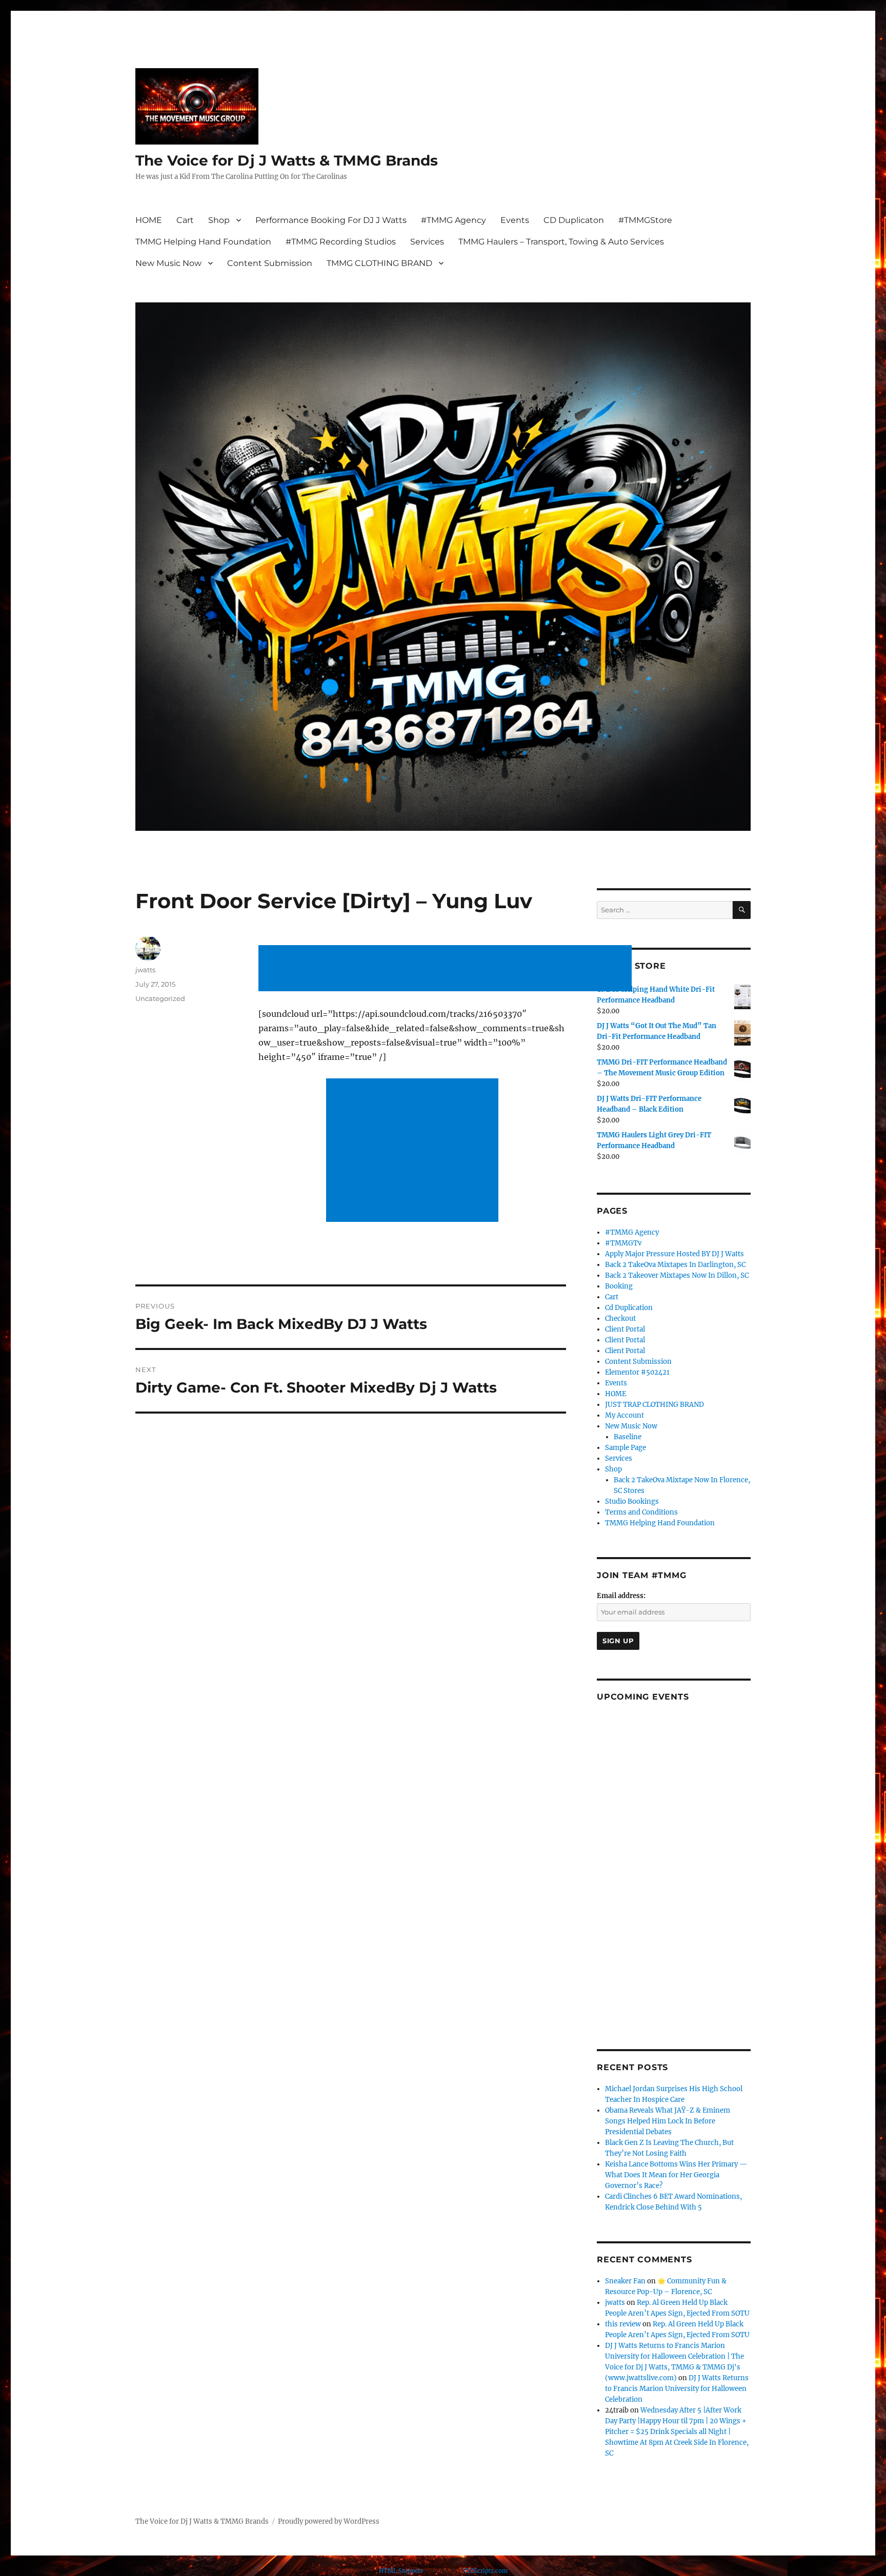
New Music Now (168, 263)
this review (623, 2324)
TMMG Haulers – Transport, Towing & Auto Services (561, 242)
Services (427, 242)
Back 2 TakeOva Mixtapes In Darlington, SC (675, 1265)
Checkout (620, 1318)
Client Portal (625, 1329)
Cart (185, 220)
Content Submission (270, 263)
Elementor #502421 (637, 1372)
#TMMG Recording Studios (341, 242)
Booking (619, 1286)
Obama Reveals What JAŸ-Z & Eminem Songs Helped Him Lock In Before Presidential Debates (668, 2121)
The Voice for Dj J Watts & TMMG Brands (287, 160)
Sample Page (626, 1448)
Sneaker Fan (625, 2281)
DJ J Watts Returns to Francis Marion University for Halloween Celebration (677, 2389)
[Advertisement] (447, 969)
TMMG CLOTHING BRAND (379, 263)
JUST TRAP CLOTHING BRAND (655, 1405)
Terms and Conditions (641, 1512)
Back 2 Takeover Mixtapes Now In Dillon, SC (677, 1275)
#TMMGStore (645, 220)
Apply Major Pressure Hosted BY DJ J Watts (674, 1254)
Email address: (621, 1596)
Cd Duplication (629, 1308)
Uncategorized (160, 998)
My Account (625, 1415)
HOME (149, 220)
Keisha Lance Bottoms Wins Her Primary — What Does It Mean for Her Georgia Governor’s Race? (676, 2175)
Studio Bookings (632, 1501)
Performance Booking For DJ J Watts (331, 220)
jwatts (145, 970)
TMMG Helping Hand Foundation (203, 242)
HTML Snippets (401, 2571)
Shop (219, 220)
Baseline (628, 1437)
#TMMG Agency (454, 220)
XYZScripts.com (485, 2571)
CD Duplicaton (574, 220)
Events (515, 220)
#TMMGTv (623, 1243)
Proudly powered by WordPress (329, 2521)
